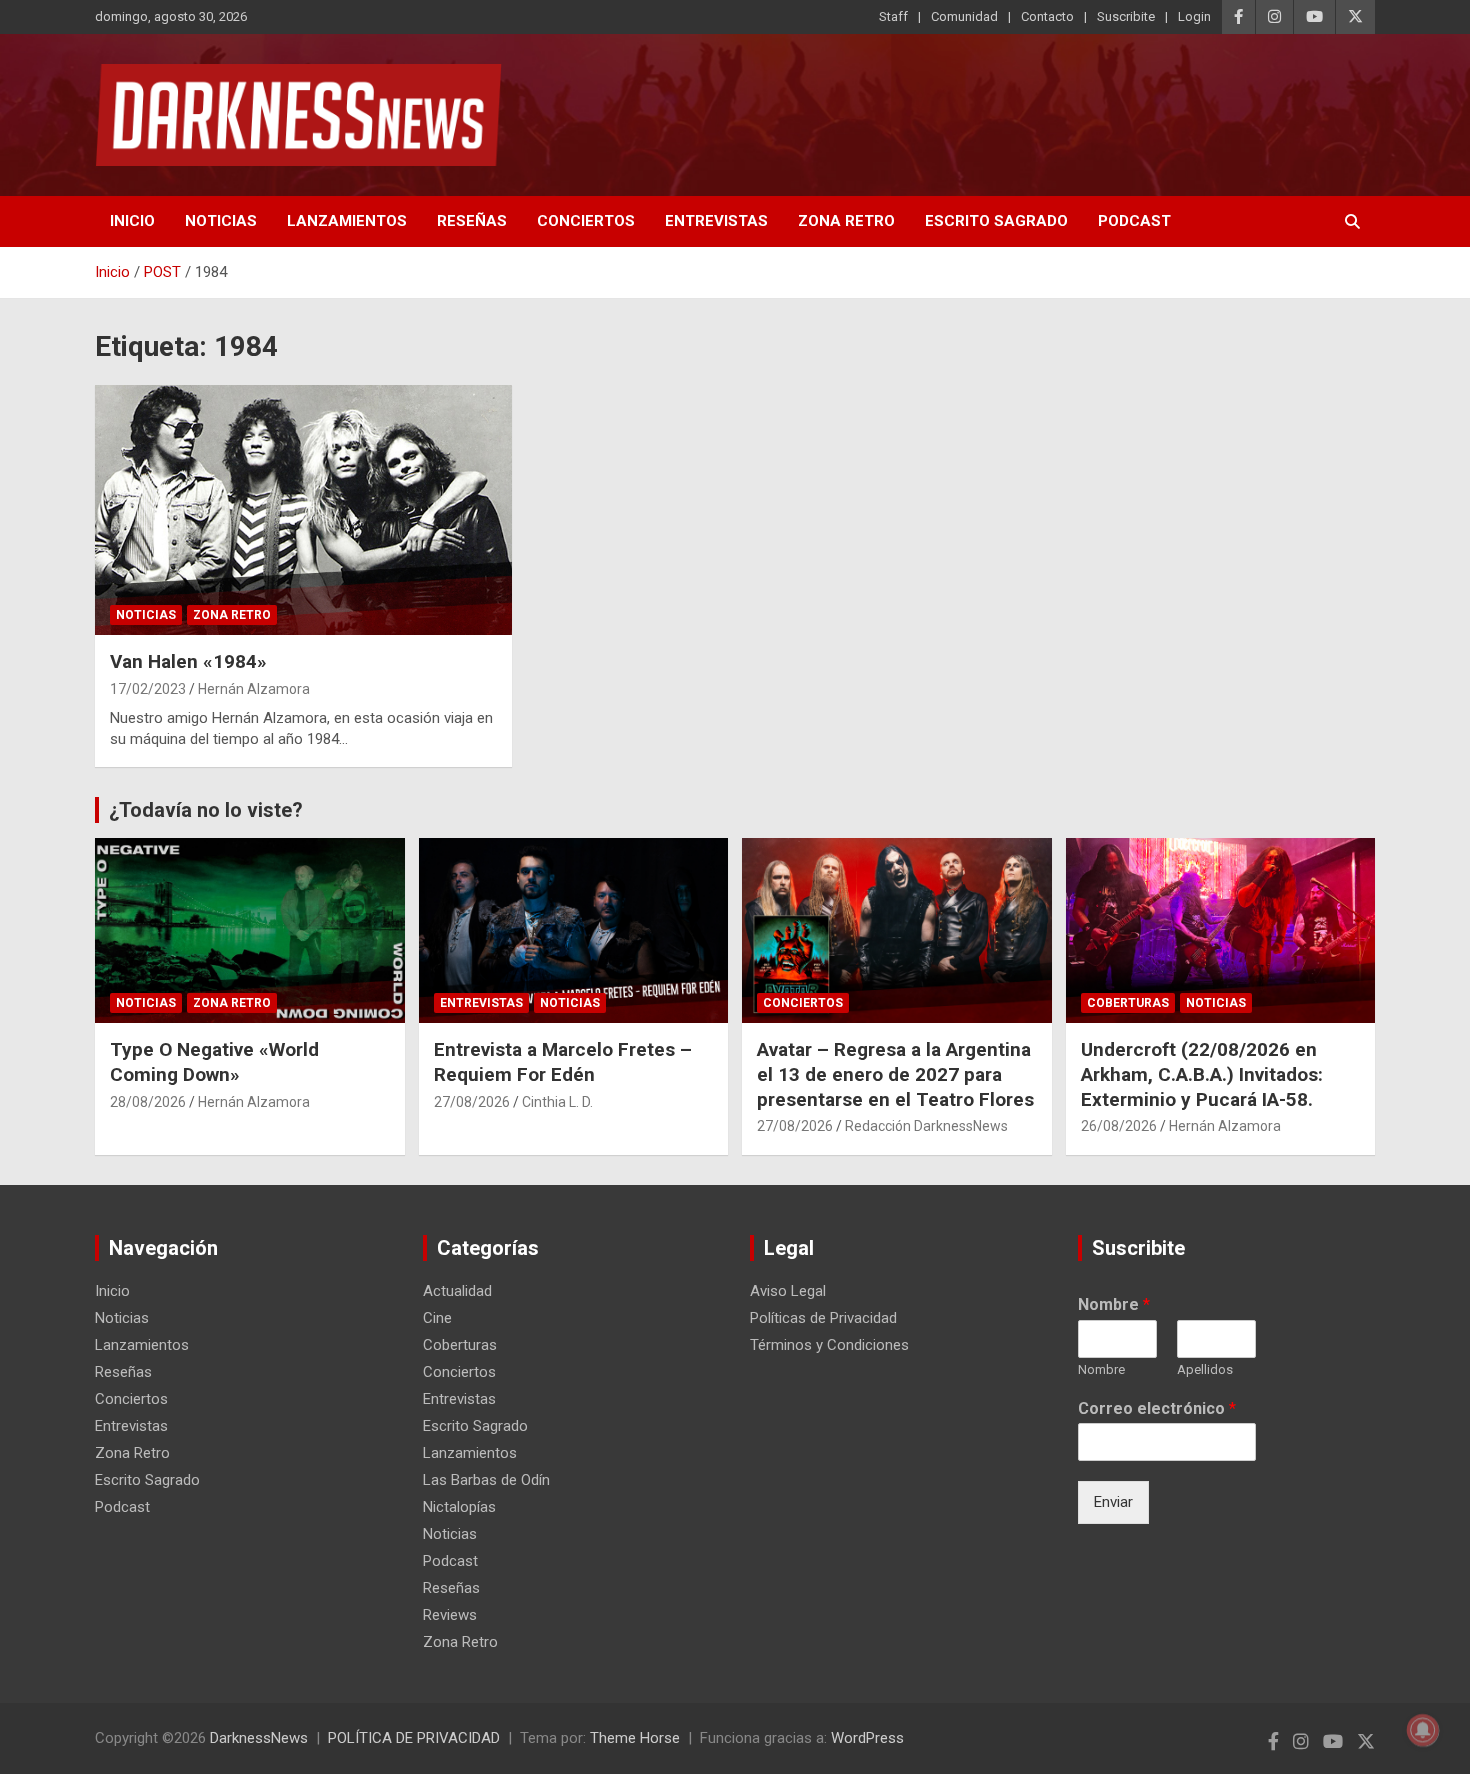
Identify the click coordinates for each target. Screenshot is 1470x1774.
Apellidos (1205, 1369)
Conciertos (586, 221)
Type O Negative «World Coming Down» (214, 1062)
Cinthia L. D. (557, 1102)
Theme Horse (635, 1738)
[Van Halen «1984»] (304, 510)
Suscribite (1126, 16)
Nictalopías (459, 1507)
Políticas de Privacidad (823, 1318)
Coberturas (1128, 1003)
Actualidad (457, 1291)
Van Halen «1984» (188, 661)
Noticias (221, 221)
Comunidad (964, 16)
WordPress (867, 1738)
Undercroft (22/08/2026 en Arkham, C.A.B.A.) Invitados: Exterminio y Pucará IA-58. (1202, 1074)
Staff (893, 16)
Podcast (1134, 221)
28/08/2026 (148, 1102)
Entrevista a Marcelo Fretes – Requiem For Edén (563, 1062)
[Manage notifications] (1423, 1730)
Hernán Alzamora (254, 689)
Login (1194, 16)
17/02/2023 (148, 689)
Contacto (1047, 16)
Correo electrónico (1157, 1408)
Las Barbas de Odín (486, 1480)
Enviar (1113, 1502)
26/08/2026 (1119, 1126)
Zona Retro (846, 221)
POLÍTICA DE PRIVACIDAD (414, 1738)
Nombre (1114, 1304)
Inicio (132, 221)
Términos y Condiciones (829, 1345)
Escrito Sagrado (996, 221)
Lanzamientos (347, 221)
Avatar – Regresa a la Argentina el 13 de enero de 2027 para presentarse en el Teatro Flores (895, 1074)
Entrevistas (716, 221)
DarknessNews (259, 1738)
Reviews (450, 1615)
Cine (437, 1318)
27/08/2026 (472, 1102)
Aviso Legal (788, 1291)
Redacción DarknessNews (926, 1126)
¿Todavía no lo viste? (206, 810)
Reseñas (472, 221)
